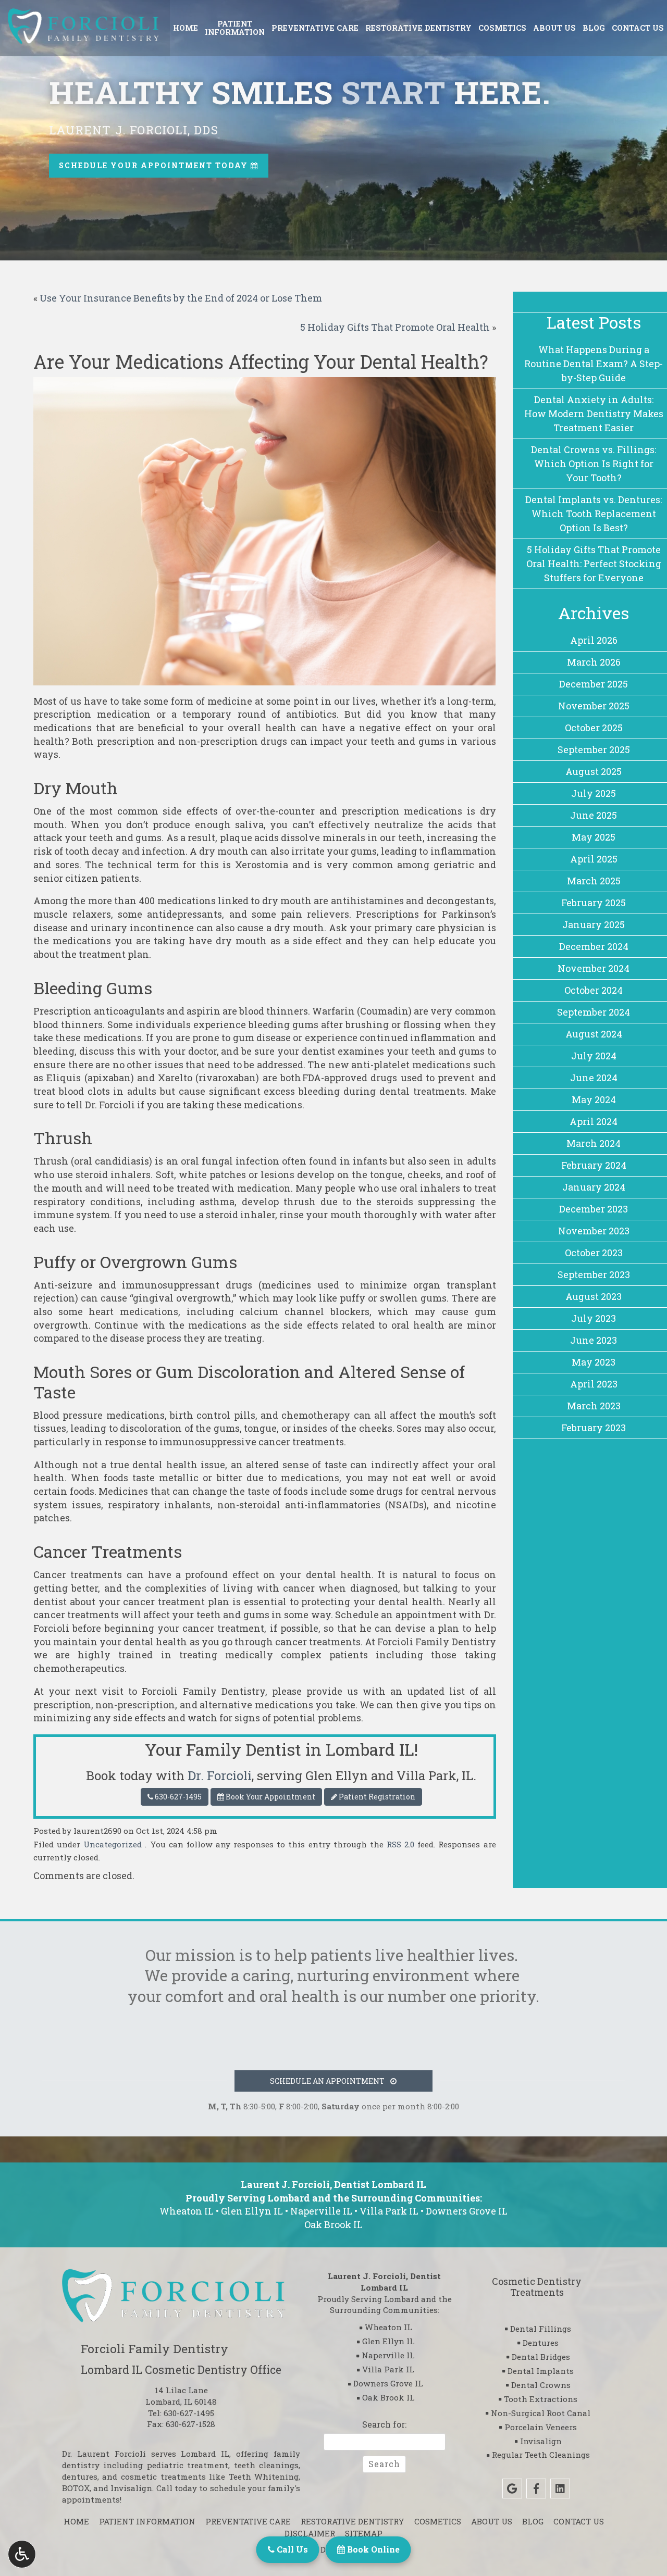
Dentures (541, 2343)
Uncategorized (113, 1844)
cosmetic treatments (163, 2477)
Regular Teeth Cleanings (541, 2455)
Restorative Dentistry (418, 28)
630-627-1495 (178, 1797)
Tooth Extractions (541, 2399)
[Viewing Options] (22, 2554)
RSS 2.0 (400, 1844)
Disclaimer (310, 2533)
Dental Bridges (541, 2357)
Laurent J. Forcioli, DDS (134, 130)
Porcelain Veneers (541, 2427)
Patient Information (147, 2521)
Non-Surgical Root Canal (541, 2413)
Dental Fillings (541, 2329)
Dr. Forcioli (220, 1775)
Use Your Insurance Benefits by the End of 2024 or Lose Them (181, 298)
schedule (228, 2488)
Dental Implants (541, 2371)
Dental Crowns (541, 2385)
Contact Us (638, 28)
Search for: (384, 2424)
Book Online (372, 2549)
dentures (80, 2477)
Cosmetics (502, 28)
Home (186, 28)
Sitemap (364, 2533)
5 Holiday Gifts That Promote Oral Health (395, 327)
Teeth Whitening (264, 2477)
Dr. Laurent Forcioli (104, 2454)
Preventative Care (315, 28)
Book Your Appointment (270, 1797)
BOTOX (76, 2488)
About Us (554, 28)
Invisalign (131, 2488)
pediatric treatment (188, 2465)
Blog (594, 28)
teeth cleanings (267, 2465)
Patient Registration (376, 1797)
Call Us (291, 2549)
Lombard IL (205, 2454)
